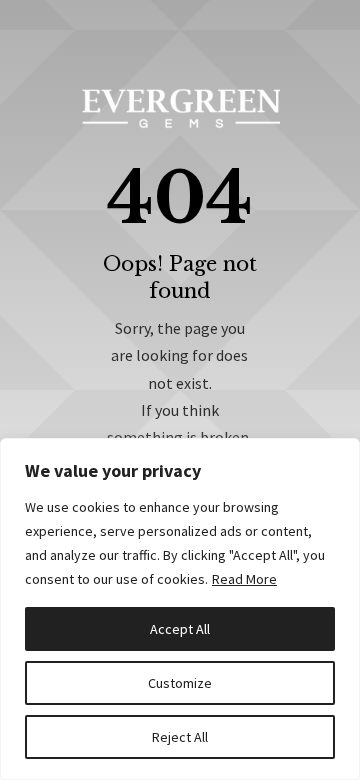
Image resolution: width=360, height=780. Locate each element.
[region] (180, 609)
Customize (180, 683)
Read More (244, 579)
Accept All (180, 629)
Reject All (180, 737)
